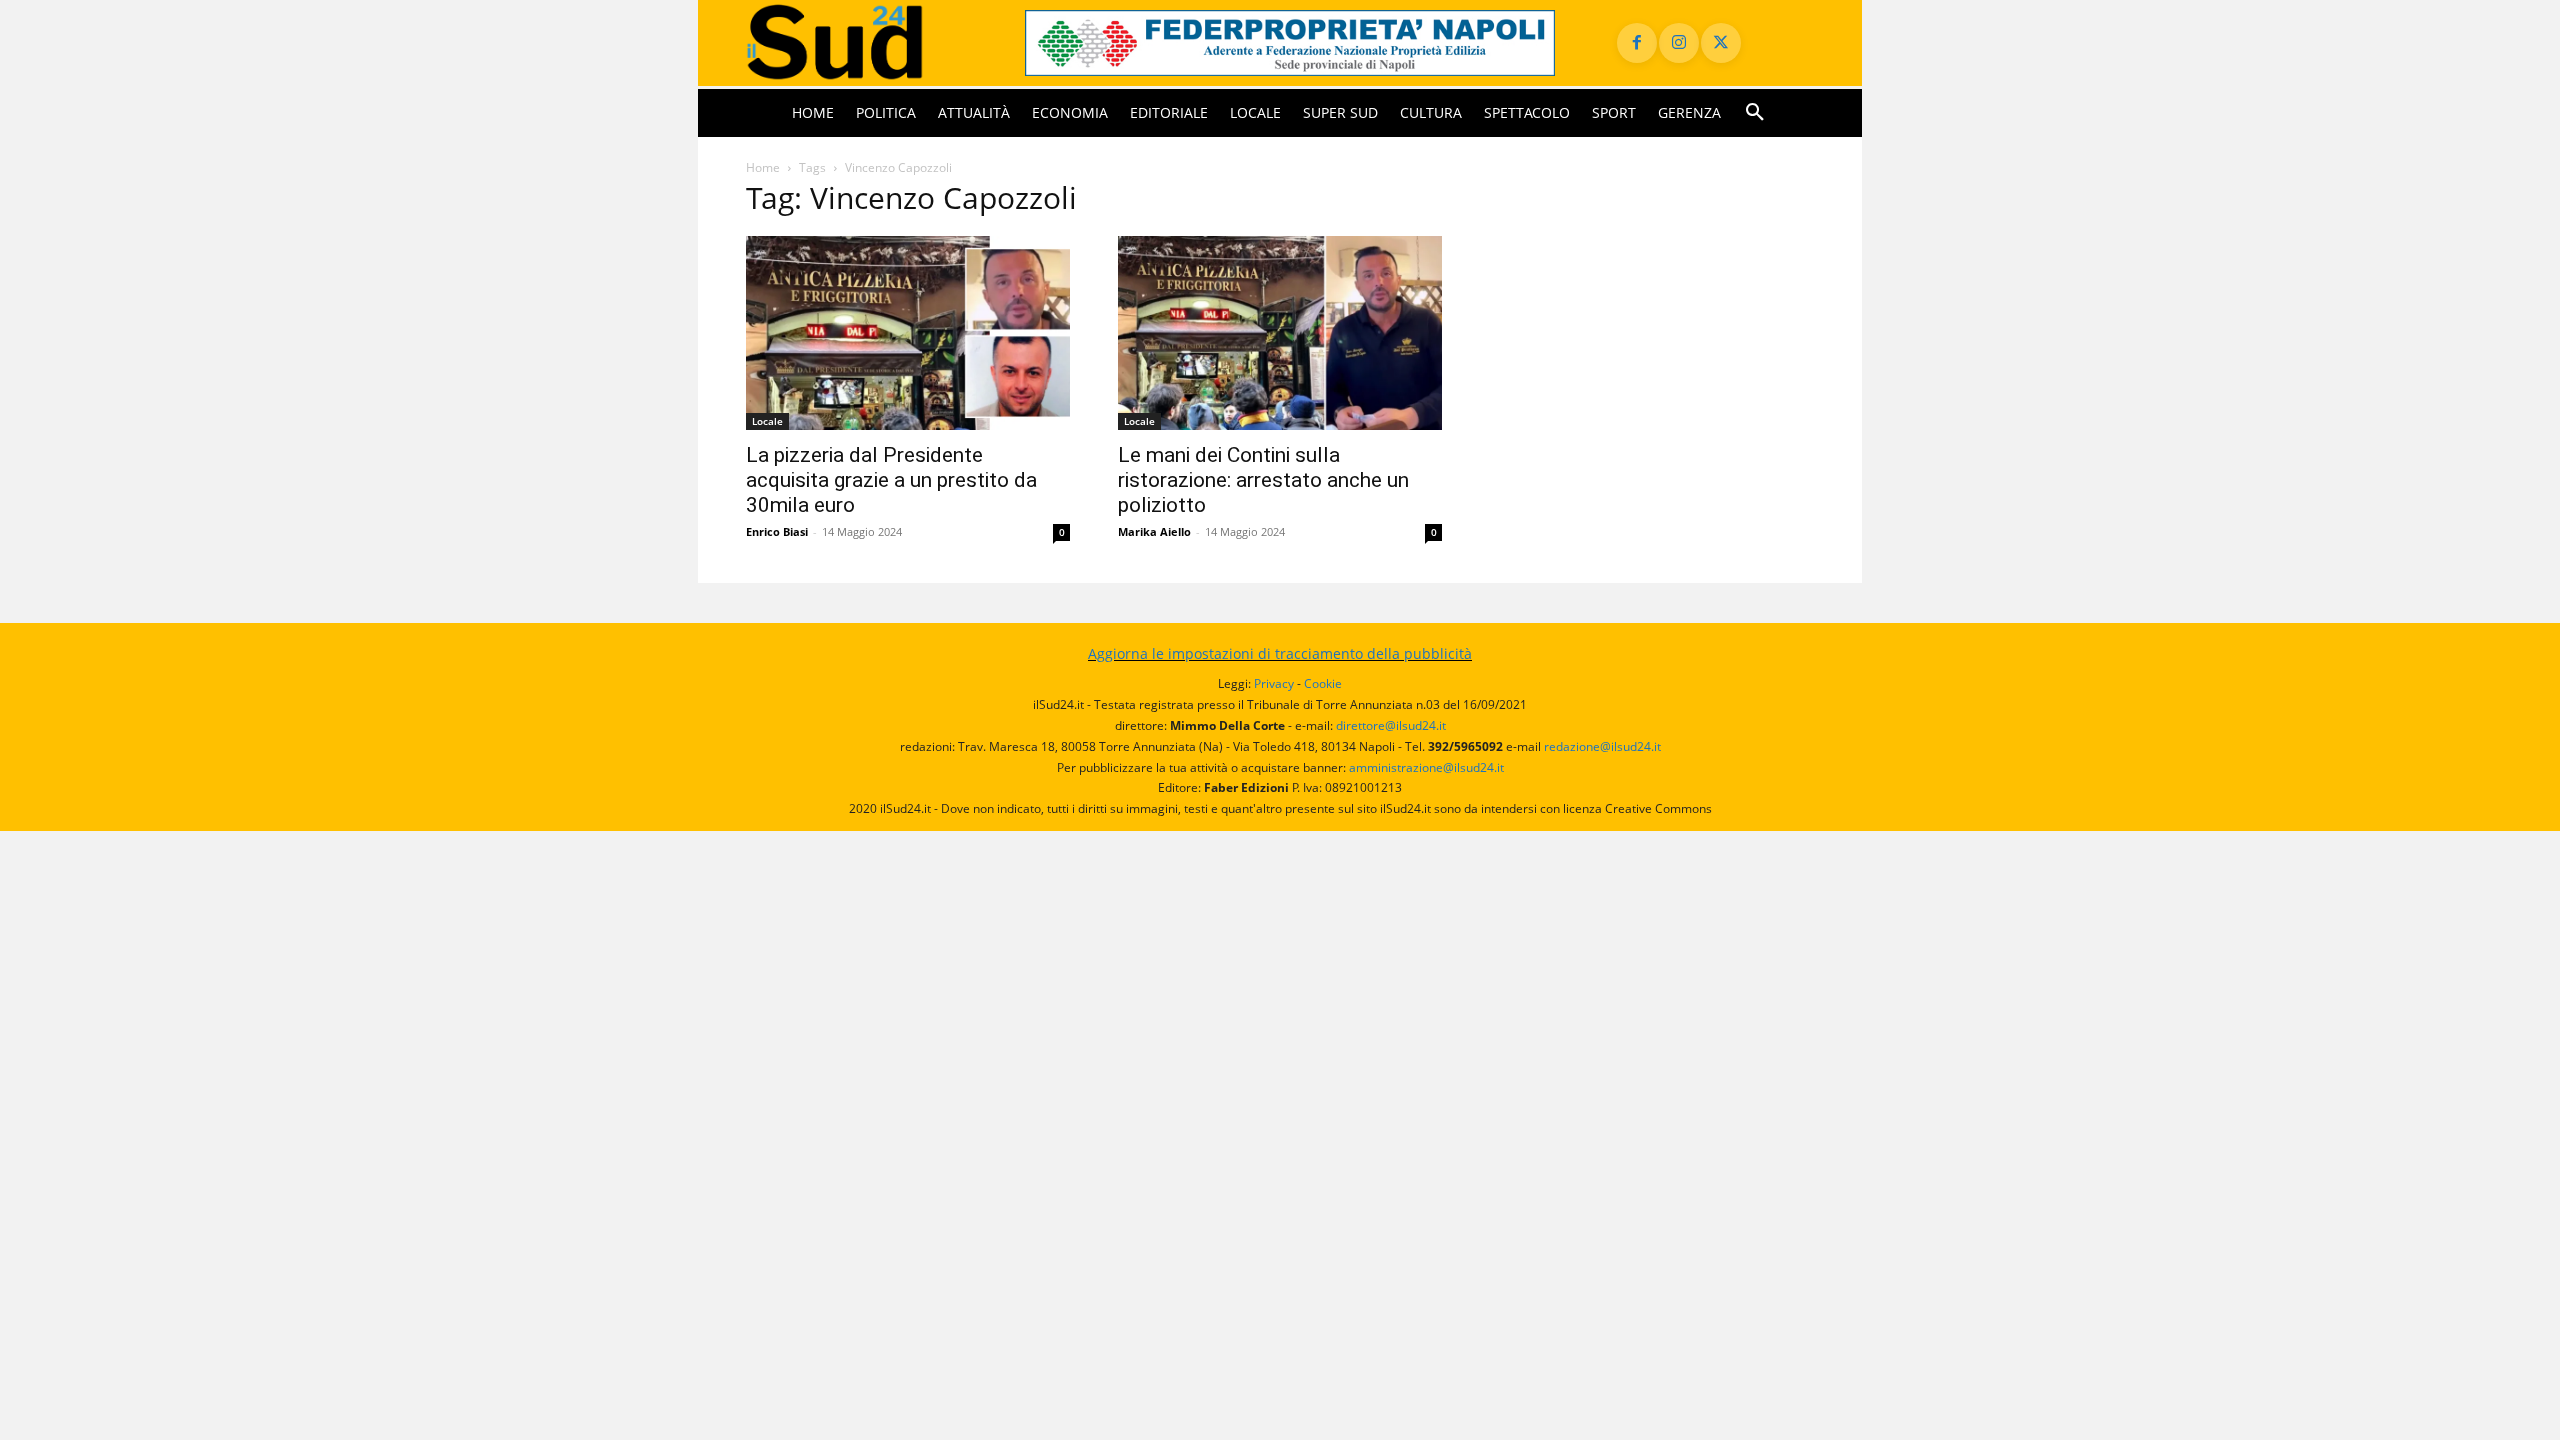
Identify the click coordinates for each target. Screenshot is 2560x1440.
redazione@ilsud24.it (1602, 746)
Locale (767, 421)
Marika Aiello (1154, 531)
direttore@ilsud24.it (1391, 725)
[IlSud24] (861, 42)
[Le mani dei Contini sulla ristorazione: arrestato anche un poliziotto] (1280, 333)
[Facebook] (1637, 43)
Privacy (1274, 683)
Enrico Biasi (777, 531)
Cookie (1323, 683)
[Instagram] (1679, 43)
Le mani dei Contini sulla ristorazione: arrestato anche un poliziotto (1263, 480)
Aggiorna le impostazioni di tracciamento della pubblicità (1280, 653)
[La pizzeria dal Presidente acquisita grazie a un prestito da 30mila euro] (908, 333)
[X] (1721, 43)
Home (763, 167)
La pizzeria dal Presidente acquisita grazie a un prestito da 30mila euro (891, 480)
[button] (1755, 113)
